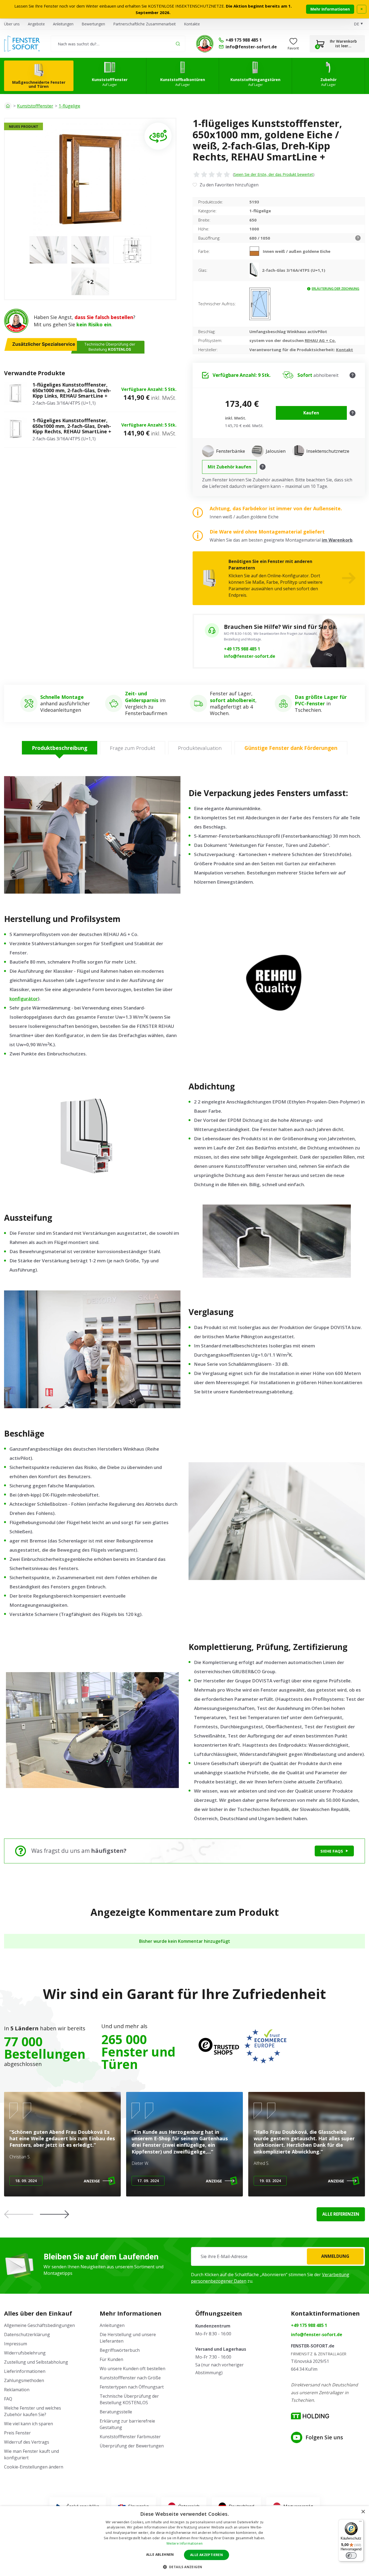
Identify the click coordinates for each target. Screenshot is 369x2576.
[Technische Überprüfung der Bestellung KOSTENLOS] (205, 44)
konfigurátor (24, 999)
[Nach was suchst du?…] (118, 44)
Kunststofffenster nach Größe (130, 2378)
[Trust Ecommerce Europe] (265, 2046)
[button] (55, 2214)
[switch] (351, 2555)
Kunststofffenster (35, 106)
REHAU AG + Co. (320, 340)
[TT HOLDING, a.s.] (310, 2416)
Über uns (12, 24)
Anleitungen (63, 24)
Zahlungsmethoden (24, 2380)
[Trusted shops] (219, 2046)
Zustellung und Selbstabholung (36, 2362)
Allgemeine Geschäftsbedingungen (39, 2325)
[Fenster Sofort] (22, 44)
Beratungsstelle (116, 2412)
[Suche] (178, 44)
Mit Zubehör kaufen (229, 467)
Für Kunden (111, 2359)
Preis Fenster (17, 2433)
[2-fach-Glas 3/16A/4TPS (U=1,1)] (256, 270)
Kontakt (345, 350)
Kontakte (192, 24)
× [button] (363, 2512)
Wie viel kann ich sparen (28, 2424)
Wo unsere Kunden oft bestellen (132, 2369)
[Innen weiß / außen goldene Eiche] (256, 251)
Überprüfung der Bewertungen (132, 2446)
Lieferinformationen (25, 2371)
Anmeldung (335, 2256)
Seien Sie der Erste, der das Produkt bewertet (274, 174)
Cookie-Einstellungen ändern (34, 2467)
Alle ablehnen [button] (160, 2555)
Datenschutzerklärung (27, 2335)
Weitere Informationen (185, 2543)
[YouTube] (297, 2437)
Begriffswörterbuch (120, 2350)
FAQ (8, 2399)
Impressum (16, 2344)
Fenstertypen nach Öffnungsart (132, 2387)
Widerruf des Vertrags (27, 2442)
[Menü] (360, 2523)
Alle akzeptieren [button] (207, 2555)
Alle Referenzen (341, 2214)
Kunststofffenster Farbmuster (130, 2437)
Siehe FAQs (332, 1851)
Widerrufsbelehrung (25, 2353)
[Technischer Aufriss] (260, 304)
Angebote (36, 24)
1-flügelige (69, 106)
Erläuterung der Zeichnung (336, 289)
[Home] (8, 106)
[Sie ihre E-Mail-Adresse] (278, 2256)
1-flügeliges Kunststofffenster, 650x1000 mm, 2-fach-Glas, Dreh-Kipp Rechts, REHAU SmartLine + (72, 426)
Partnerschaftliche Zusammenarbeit (145, 24)
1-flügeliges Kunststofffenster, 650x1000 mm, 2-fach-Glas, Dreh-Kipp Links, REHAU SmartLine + (72, 390)
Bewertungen (93, 24)
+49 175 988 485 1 (242, 649)
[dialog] (185, 2541)
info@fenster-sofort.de (250, 656)
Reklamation (17, 2390)
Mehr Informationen (330, 9)
